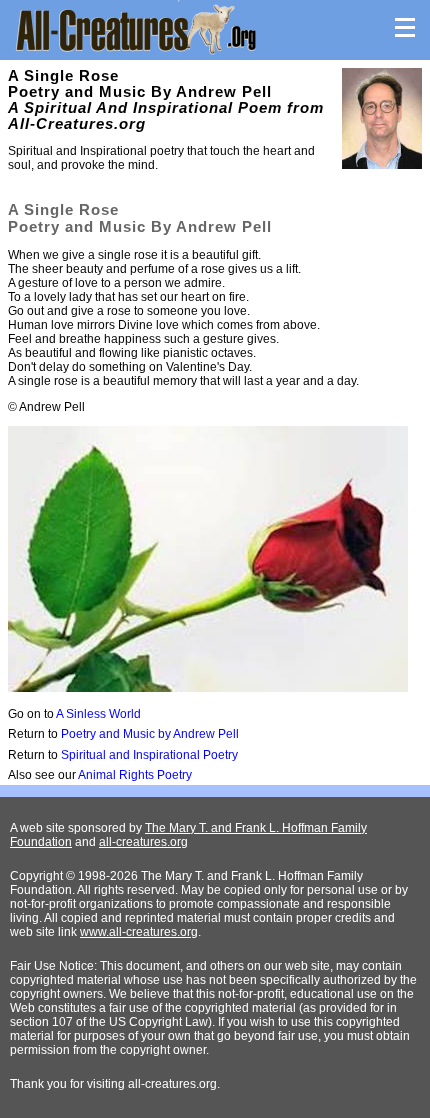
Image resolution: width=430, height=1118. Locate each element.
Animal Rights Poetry (135, 775)
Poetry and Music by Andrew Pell (150, 734)
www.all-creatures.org (139, 932)
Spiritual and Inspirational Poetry (149, 755)
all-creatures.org (143, 842)
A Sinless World (98, 714)
